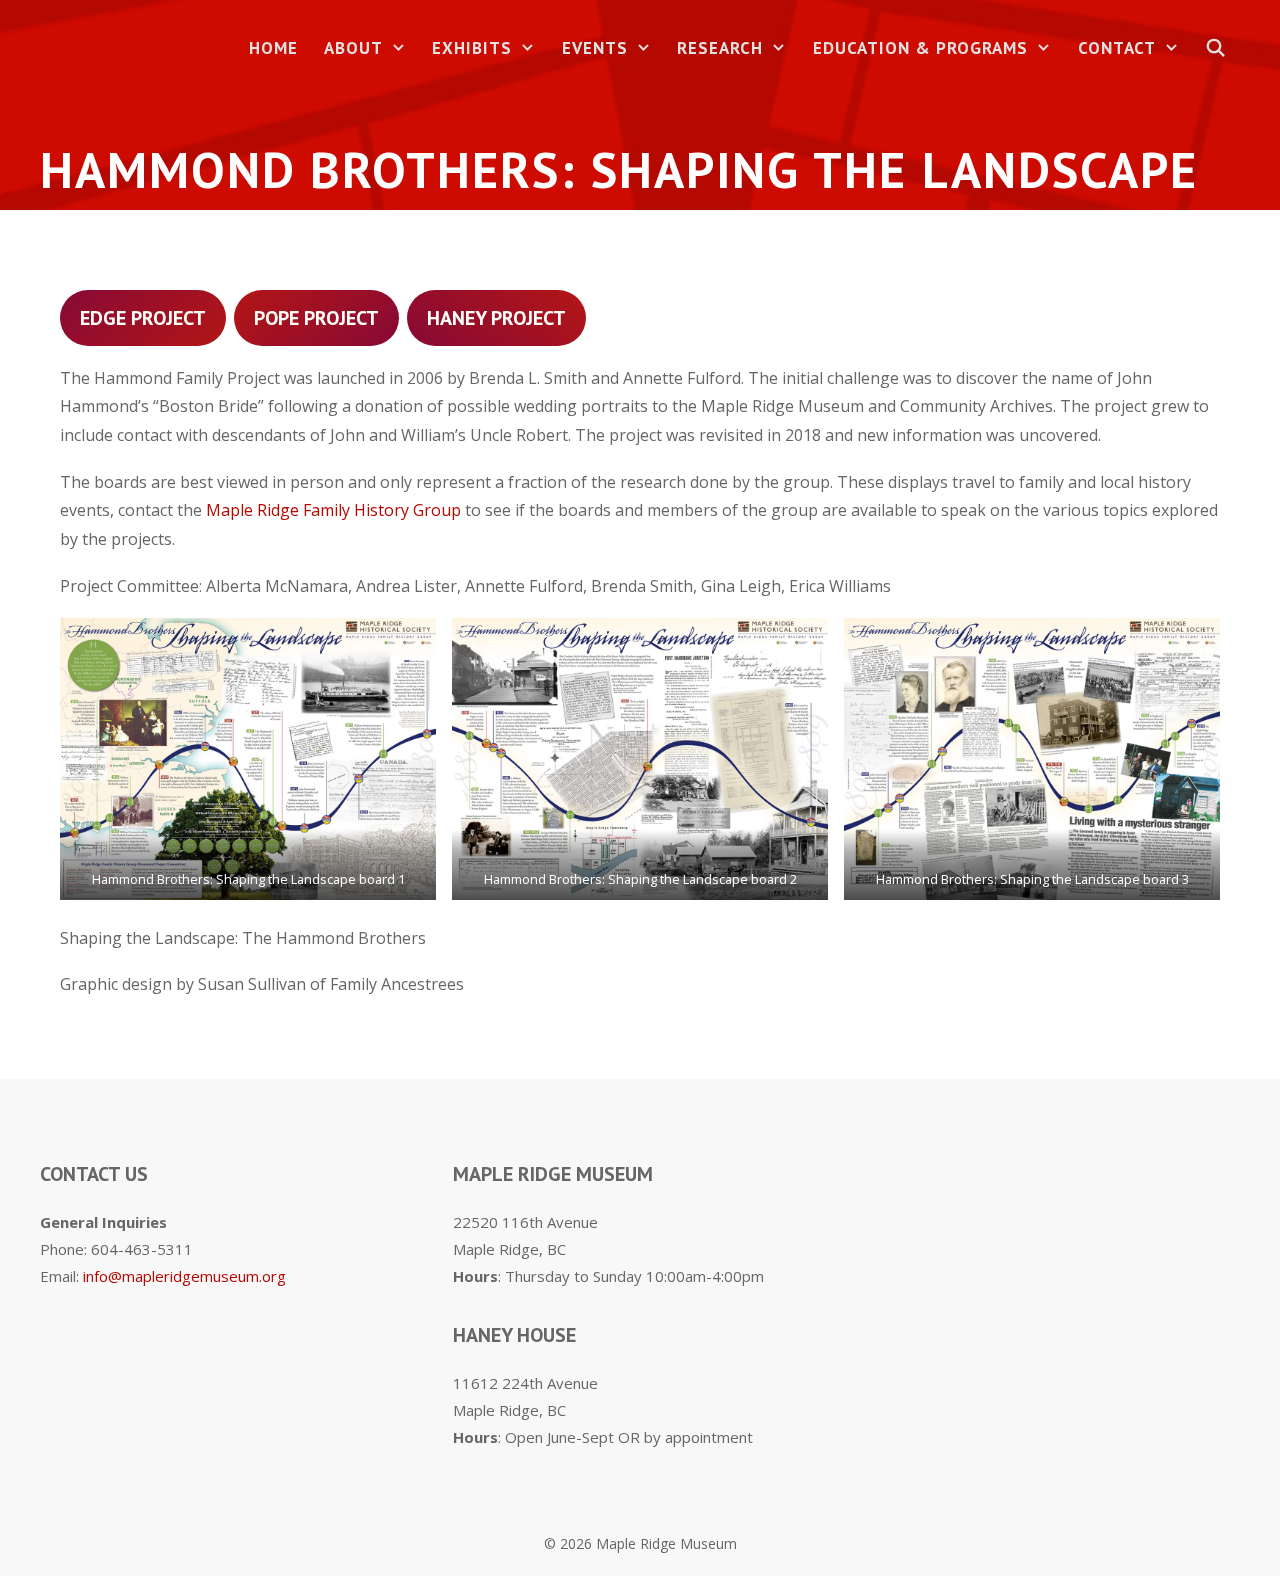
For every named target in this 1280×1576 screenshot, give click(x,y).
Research (720, 48)
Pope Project (316, 318)
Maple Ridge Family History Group (333, 510)
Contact (1117, 48)
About (353, 48)
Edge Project (143, 318)
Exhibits (472, 48)
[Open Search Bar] (1216, 48)
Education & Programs (920, 48)
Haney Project (496, 318)
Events (595, 48)
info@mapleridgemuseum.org (184, 1276)
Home (273, 48)
